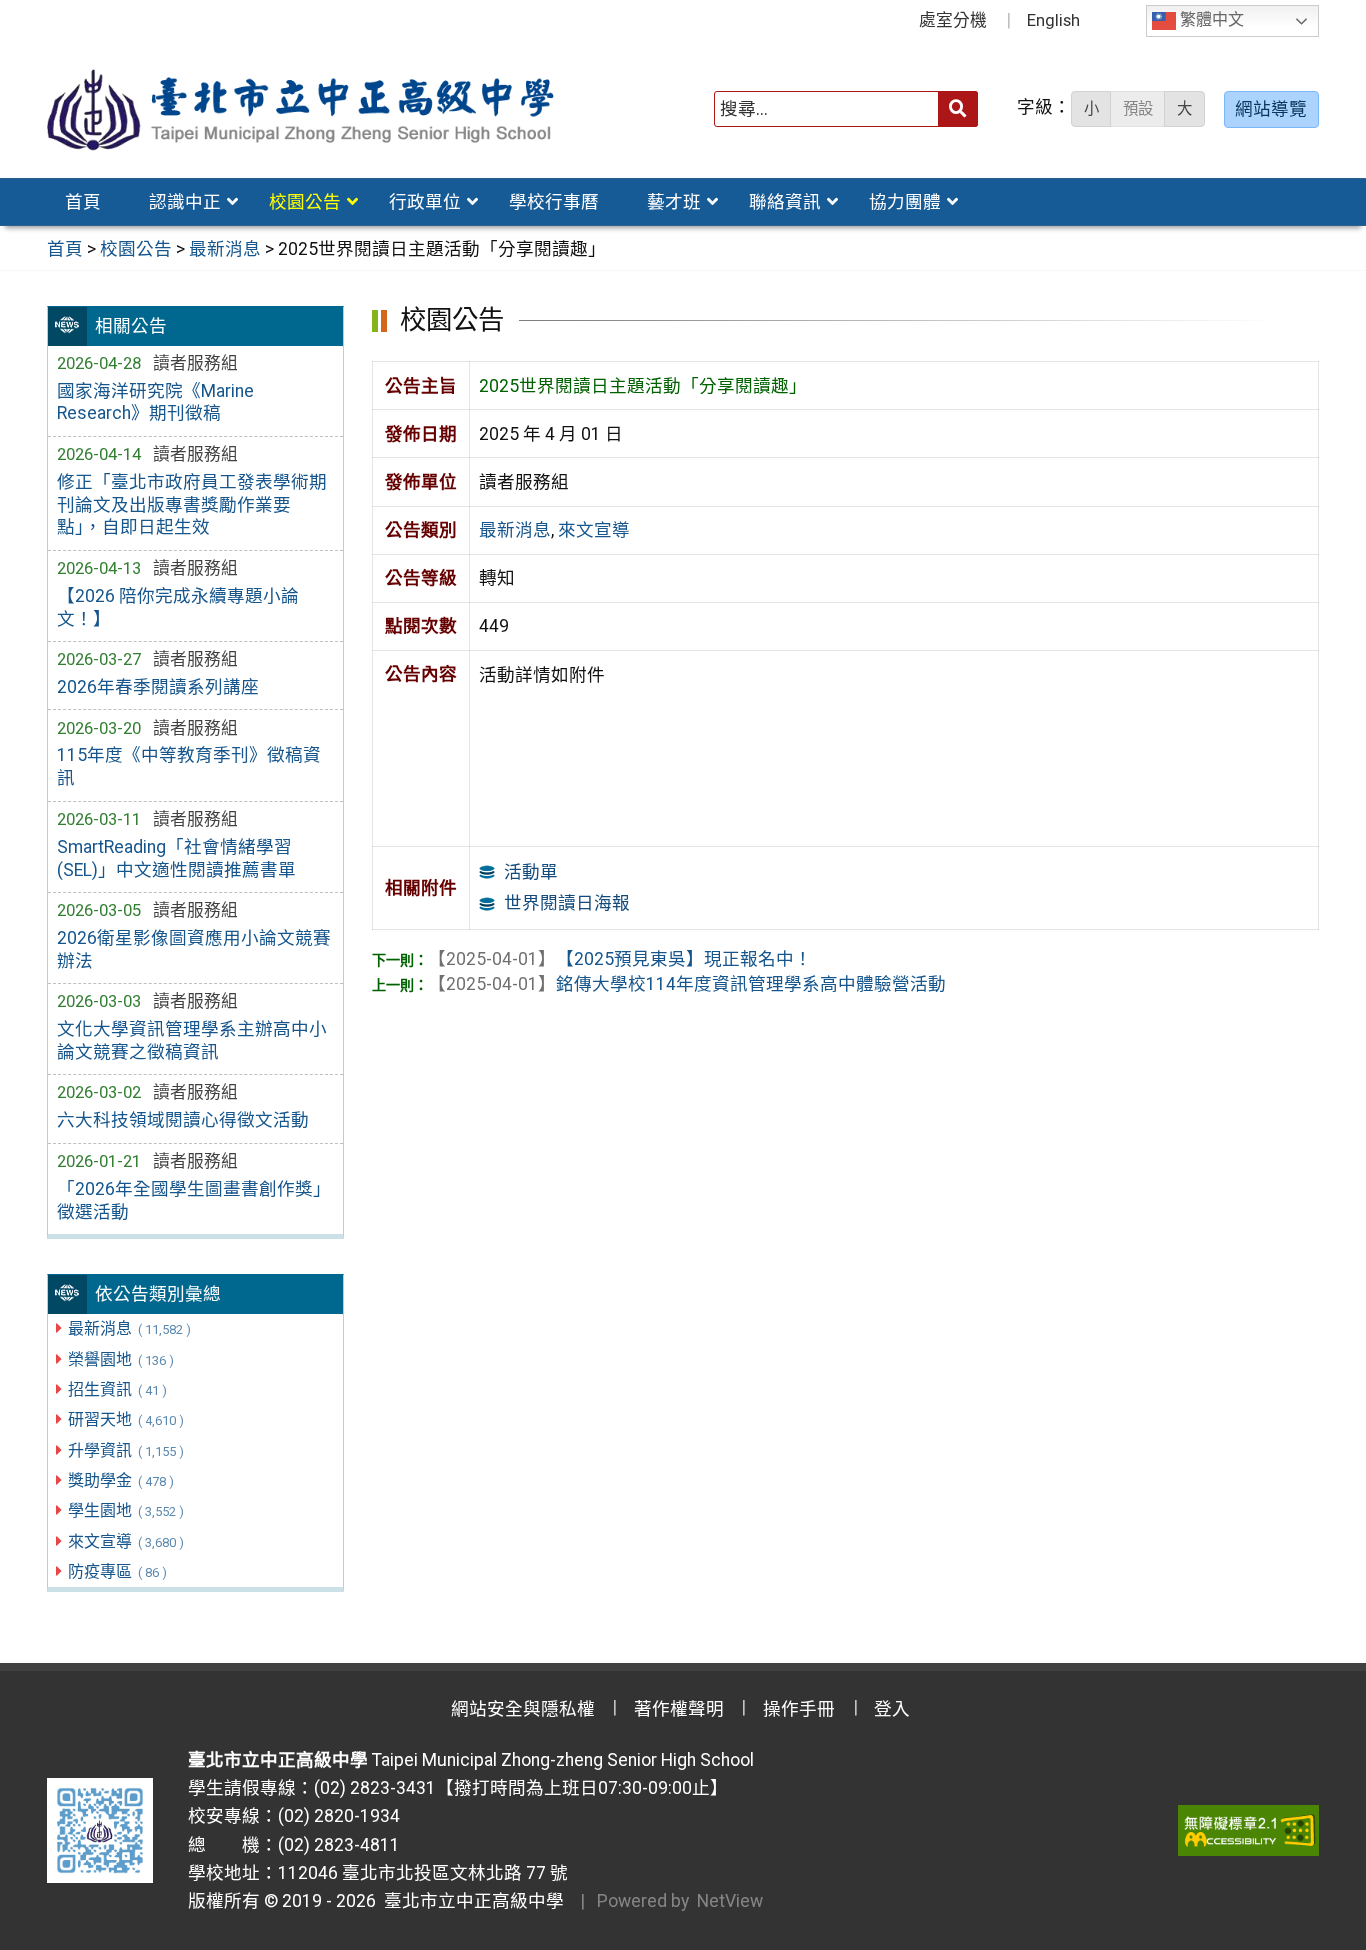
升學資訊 (125, 1450)
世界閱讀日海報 (567, 903)
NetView (730, 1901)
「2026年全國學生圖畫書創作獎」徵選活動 (194, 1200)
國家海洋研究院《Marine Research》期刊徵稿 (155, 402)
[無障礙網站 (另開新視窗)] (1248, 1830)
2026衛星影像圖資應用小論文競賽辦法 (194, 949)
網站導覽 (1271, 109)
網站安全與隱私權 (523, 1709)
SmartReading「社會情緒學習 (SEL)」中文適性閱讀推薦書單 (176, 858)
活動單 (531, 872)
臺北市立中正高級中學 (470, 1901)
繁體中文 (1210, 20)
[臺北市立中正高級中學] (301, 109)
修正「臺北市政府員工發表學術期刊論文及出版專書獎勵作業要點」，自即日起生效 (192, 505)
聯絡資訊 (785, 202)
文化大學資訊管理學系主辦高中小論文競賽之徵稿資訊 (192, 1040)
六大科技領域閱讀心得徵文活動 (183, 1120)
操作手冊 (799, 1709)
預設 (1138, 109)
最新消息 (129, 1328)
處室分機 (953, 20)
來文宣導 (125, 1541)
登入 (892, 1709)
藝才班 (674, 202)
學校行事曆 (554, 202)
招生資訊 (117, 1389)
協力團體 (905, 202)
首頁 (83, 202)
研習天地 (125, 1419)
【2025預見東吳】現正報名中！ (620, 959)
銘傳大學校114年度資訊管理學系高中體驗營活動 (687, 984)
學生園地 (125, 1510)
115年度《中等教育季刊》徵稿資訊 (189, 766)
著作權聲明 (679, 1709)
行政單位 (425, 202)
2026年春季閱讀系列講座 (158, 687)
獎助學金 (120, 1480)
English (1053, 20)
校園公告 (305, 202)
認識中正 (185, 202)
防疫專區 (117, 1571)
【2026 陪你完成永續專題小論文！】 (178, 607)
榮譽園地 (120, 1359)
